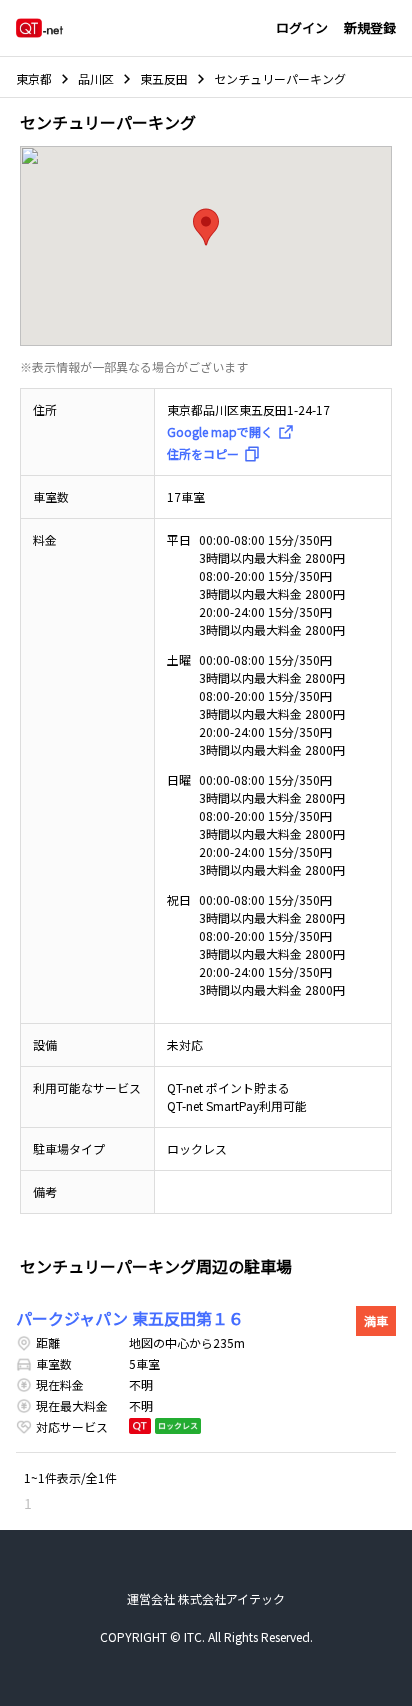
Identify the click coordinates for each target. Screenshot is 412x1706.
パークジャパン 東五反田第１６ (130, 1318)
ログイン (302, 27)
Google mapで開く (220, 431)
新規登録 (370, 27)
